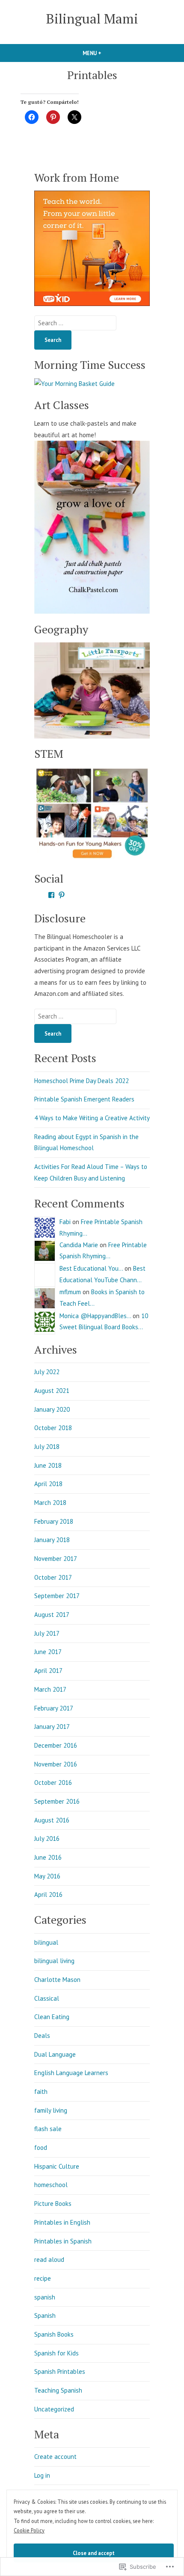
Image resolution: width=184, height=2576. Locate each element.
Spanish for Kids (56, 2353)
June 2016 (48, 1857)
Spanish (45, 2315)
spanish (45, 2297)
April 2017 (48, 1671)
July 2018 (47, 1447)
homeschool (51, 2185)
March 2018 (50, 1503)
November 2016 (56, 1764)
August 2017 (52, 1615)
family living (51, 2110)
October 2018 (53, 1428)
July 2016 (47, 1839)
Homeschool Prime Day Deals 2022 (82, 1081)
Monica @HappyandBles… (95, 1316)
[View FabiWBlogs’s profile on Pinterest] (62, 895)
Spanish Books (54, 2334)
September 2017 (57, 1596)
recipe (43, 2278)
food (41, 2148)
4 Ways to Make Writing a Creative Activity (92, 1118)
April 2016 (48, 1894)
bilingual (46, 1942)
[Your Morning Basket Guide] (74, 383)
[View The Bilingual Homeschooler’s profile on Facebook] (51, 895)
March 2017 (50, 1689)
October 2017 (53, 1577)
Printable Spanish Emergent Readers (84, 1099)
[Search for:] (75, 323)
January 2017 (52, 1727)
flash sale (48, 2129)
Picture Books (53, 2204)
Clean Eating (52, 2017)
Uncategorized (54, 2409)
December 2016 (56, 1745)
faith (41, 2092)
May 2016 (47, 1876)
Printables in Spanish (63, 2241)
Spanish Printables (60, 2371)
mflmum (70, 1292)
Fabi (65, 1222)
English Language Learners (71, 2073)
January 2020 (52, 1409)
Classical (47, 1998)
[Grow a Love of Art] (92, 527)
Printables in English (62, 2222)
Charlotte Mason (57, 1980)
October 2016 (53, 1783)
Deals (42, 2036)
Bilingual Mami (92, 19)
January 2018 (52, 1540)
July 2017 (47, 1633)
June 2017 (48, 1652)
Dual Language (55, 2054)
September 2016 (57, 1801)
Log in (42, 2475)
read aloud (49, 2260)
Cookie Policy (29, 2530)
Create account (55, 2457)
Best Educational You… (91, 1268)
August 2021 (52, 1391)
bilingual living (54, 1961)
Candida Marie (79, 1245)
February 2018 (54, 1521)
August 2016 (52, 1820)
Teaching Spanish (58, 2390)
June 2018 (48, 1465)
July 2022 (47, 1372)
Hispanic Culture (57, 2166)
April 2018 (48, 1484)
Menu (107, 53)
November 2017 (56, 1559)
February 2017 (54, 1708)
